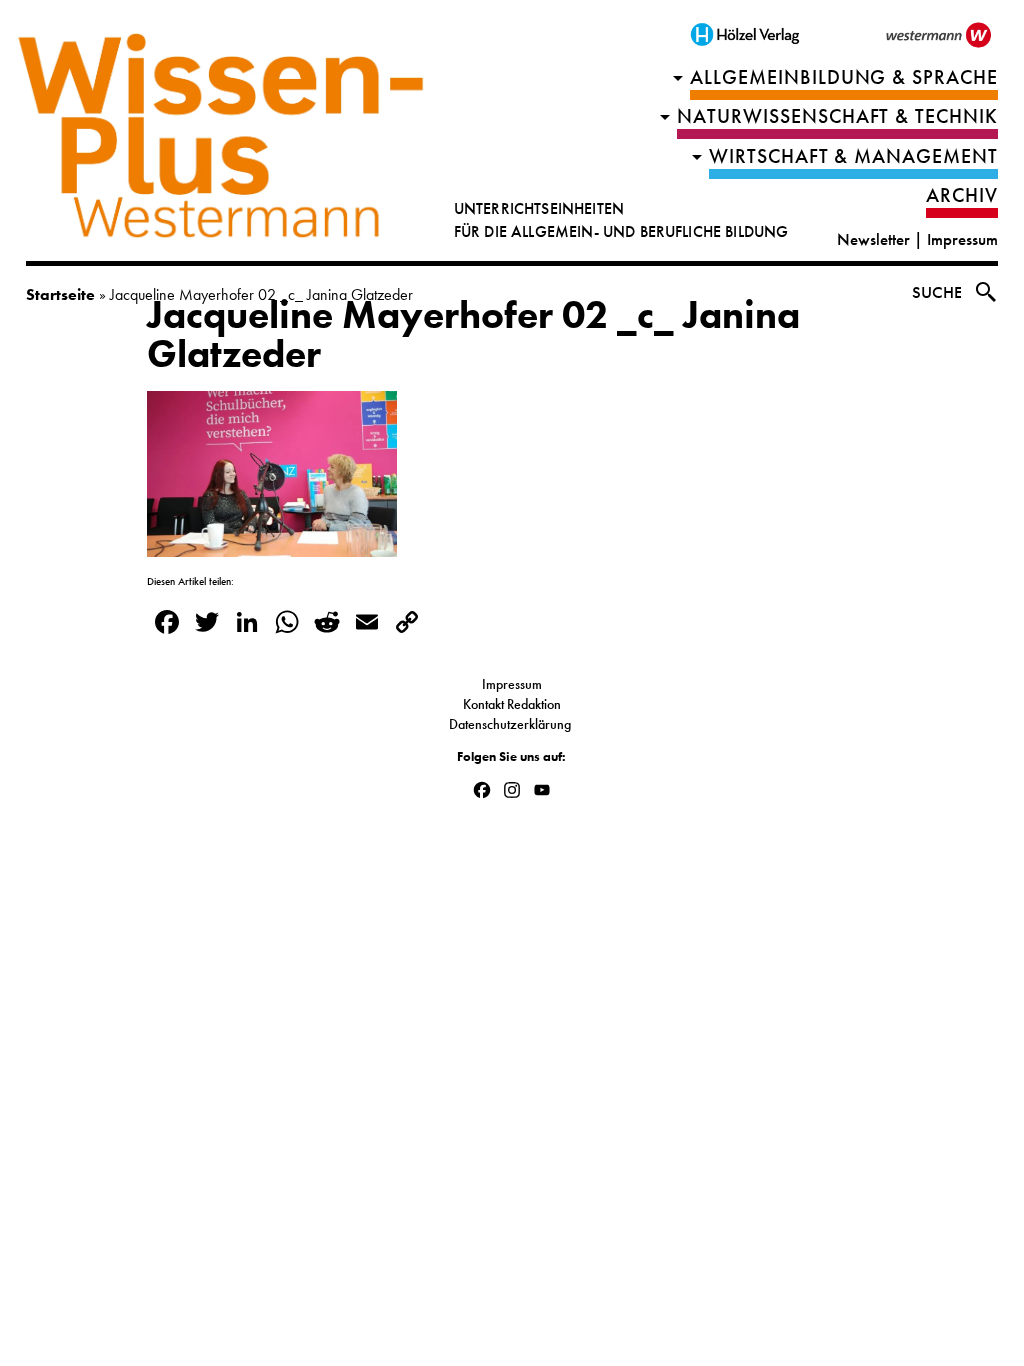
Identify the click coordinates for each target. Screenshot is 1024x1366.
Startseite (60, 294)
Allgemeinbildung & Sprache (844, 77)
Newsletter (873, 239)
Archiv (962, 195)
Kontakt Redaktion (512, 704)
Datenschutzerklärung (511, 724)
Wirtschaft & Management (854, 156)
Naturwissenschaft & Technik (838, 116)
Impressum (962, 239)
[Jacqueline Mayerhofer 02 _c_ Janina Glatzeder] (272, 544)
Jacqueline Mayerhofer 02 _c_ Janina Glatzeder (473, 334)
